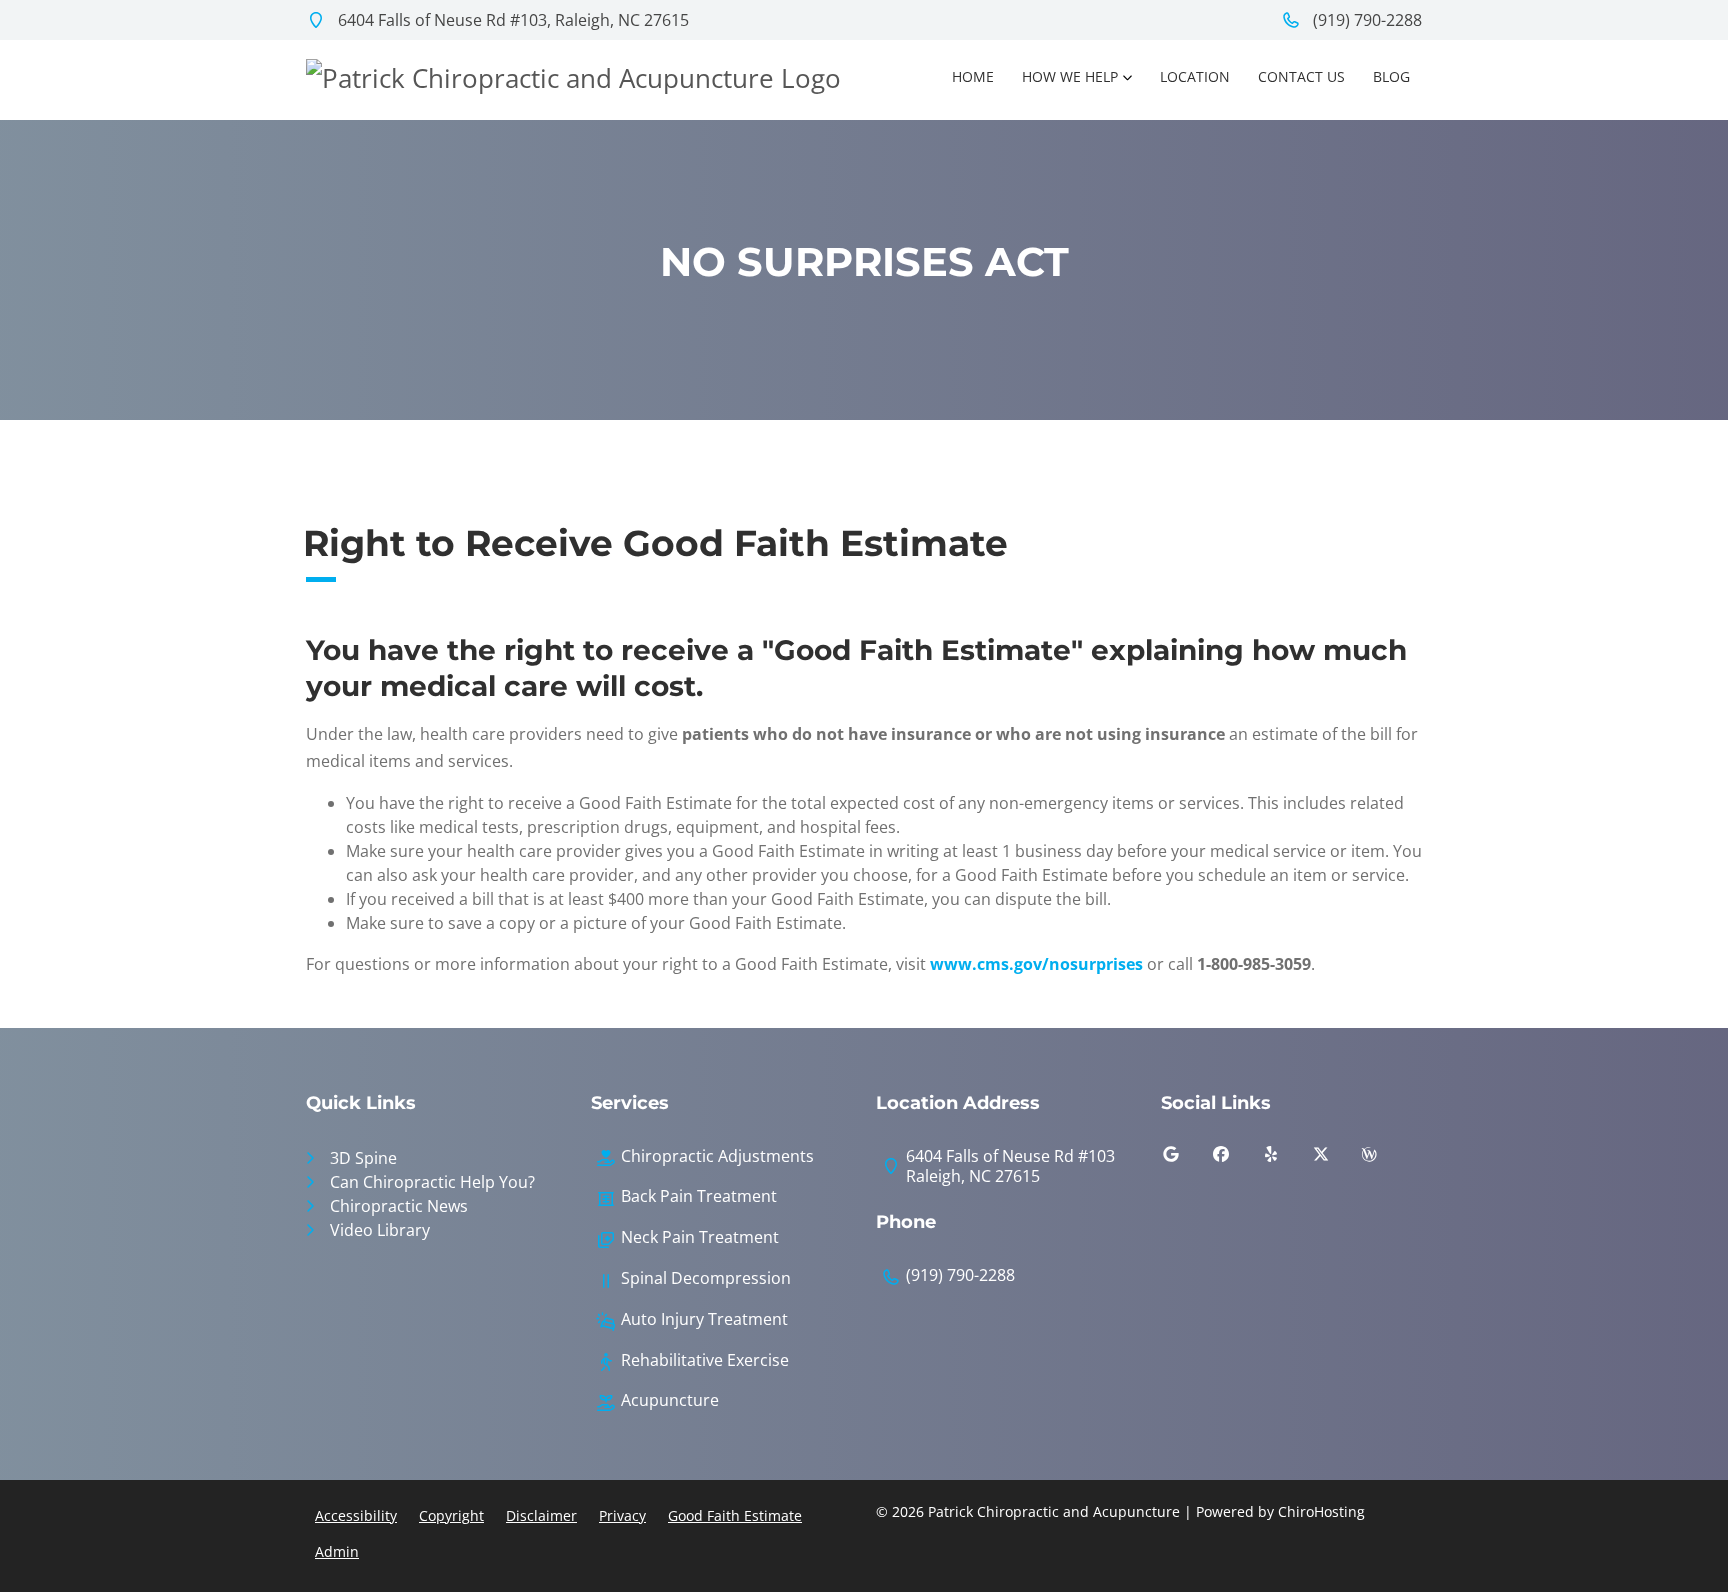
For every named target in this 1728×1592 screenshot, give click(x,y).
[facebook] (1236, 1159)
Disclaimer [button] (541, 1515)
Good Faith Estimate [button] (735, 1515)
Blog (1391, 76)
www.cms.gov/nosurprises (1036, 964)
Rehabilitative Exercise (705, 1360)
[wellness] (1384, 1159)
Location (1195, 76)
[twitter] (1336, 1159)
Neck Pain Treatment (700, 1237)
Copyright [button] (451, 1515)
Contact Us (1301, 76)
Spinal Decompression (706, 1278)
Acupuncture (670, 1400)
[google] (1186, 1159)
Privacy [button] (622, 1515)
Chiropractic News (399, 1206)
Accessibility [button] (356, 1515)
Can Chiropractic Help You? (432, 1182)
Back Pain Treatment (699, 1196)
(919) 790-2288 (1365, 20)
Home (973, 76)
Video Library (380, 1230)
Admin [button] (337, 1551)
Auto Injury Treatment (704, 1319)
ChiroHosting (1321, 1511)
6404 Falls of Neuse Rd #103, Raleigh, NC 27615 (511, 20)
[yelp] (1286, 1159)
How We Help (1070, 76)
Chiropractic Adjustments (717, 1156)
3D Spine (363, 1158)
